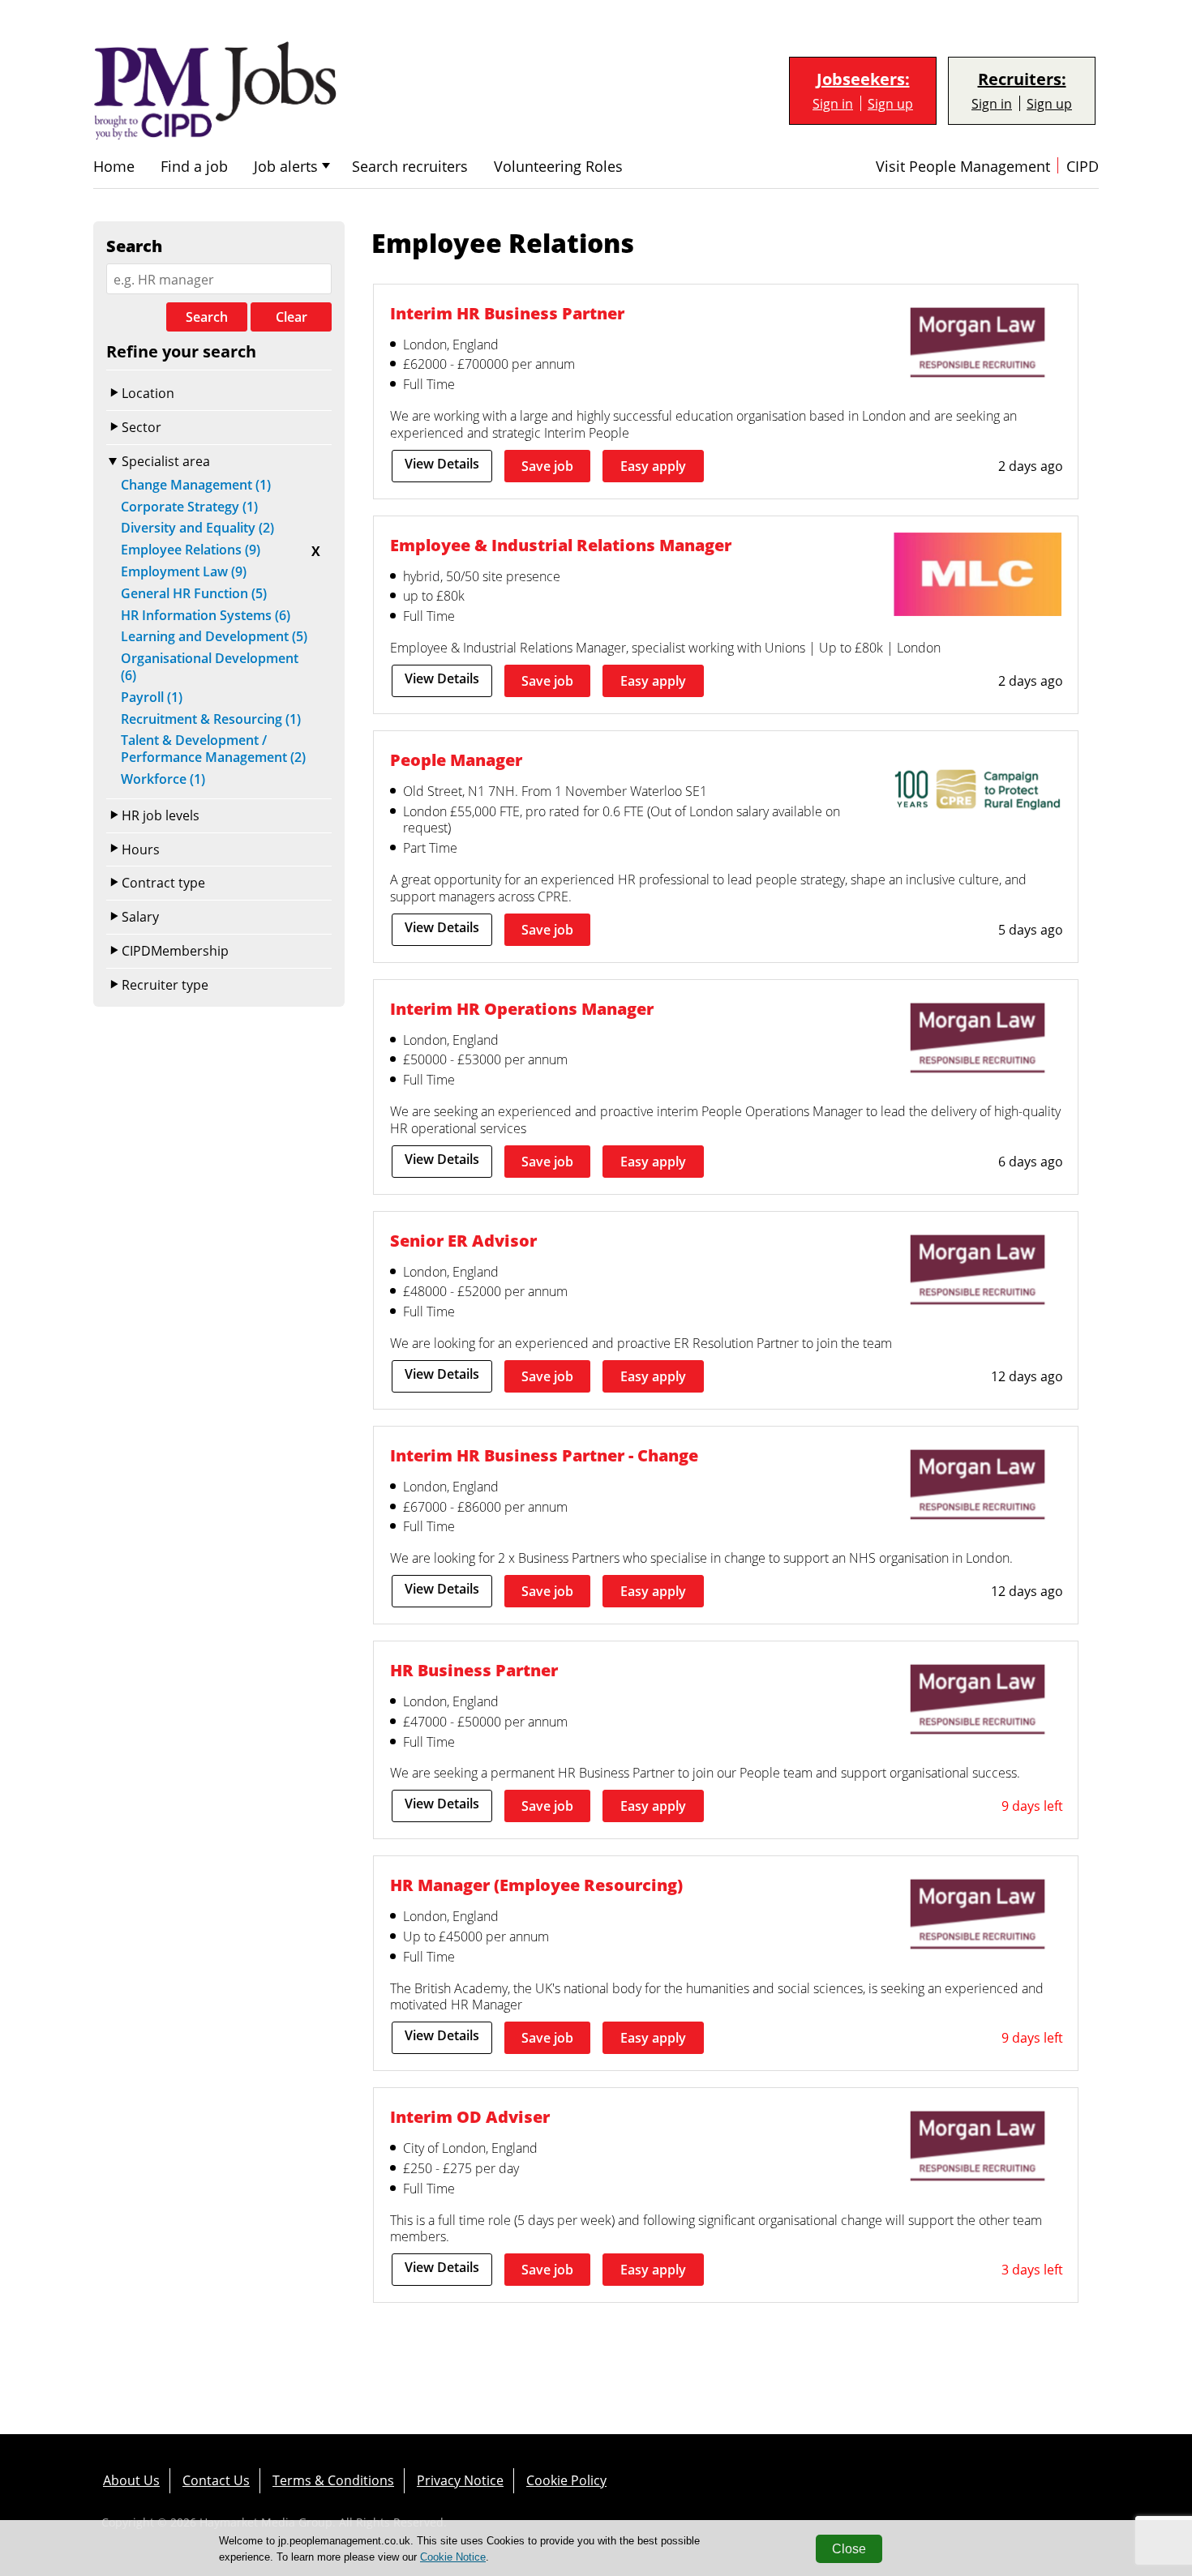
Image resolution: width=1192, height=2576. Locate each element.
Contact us (216, 2480)
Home (114, 167)
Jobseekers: (863, 79)
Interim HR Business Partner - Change (544, 1455)
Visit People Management (963, 167)
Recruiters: (1022, 79)
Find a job (194, 167)
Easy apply (653, 466)
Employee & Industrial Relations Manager (561, 545)
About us (131, 2480)
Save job (547, 466)
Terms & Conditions (333, 2480)
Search (207, 317)
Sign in (833, 103)
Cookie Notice (453, 2557)
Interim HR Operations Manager (522, 1008)
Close (849, 2549)
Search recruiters (410, 167)
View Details (442, 464)
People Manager (456, 760)
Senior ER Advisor (463, 1240)
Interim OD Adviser (470, 2116)
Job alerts (286, 167)
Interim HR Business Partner (507, 313)
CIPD (1083, 167)
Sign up (890, 103)
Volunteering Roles (558, 167)
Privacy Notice (460, 2480)
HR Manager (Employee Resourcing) (536, 1885)
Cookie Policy (566, 2480)
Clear (292, 317)
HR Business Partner (474, 1670)
